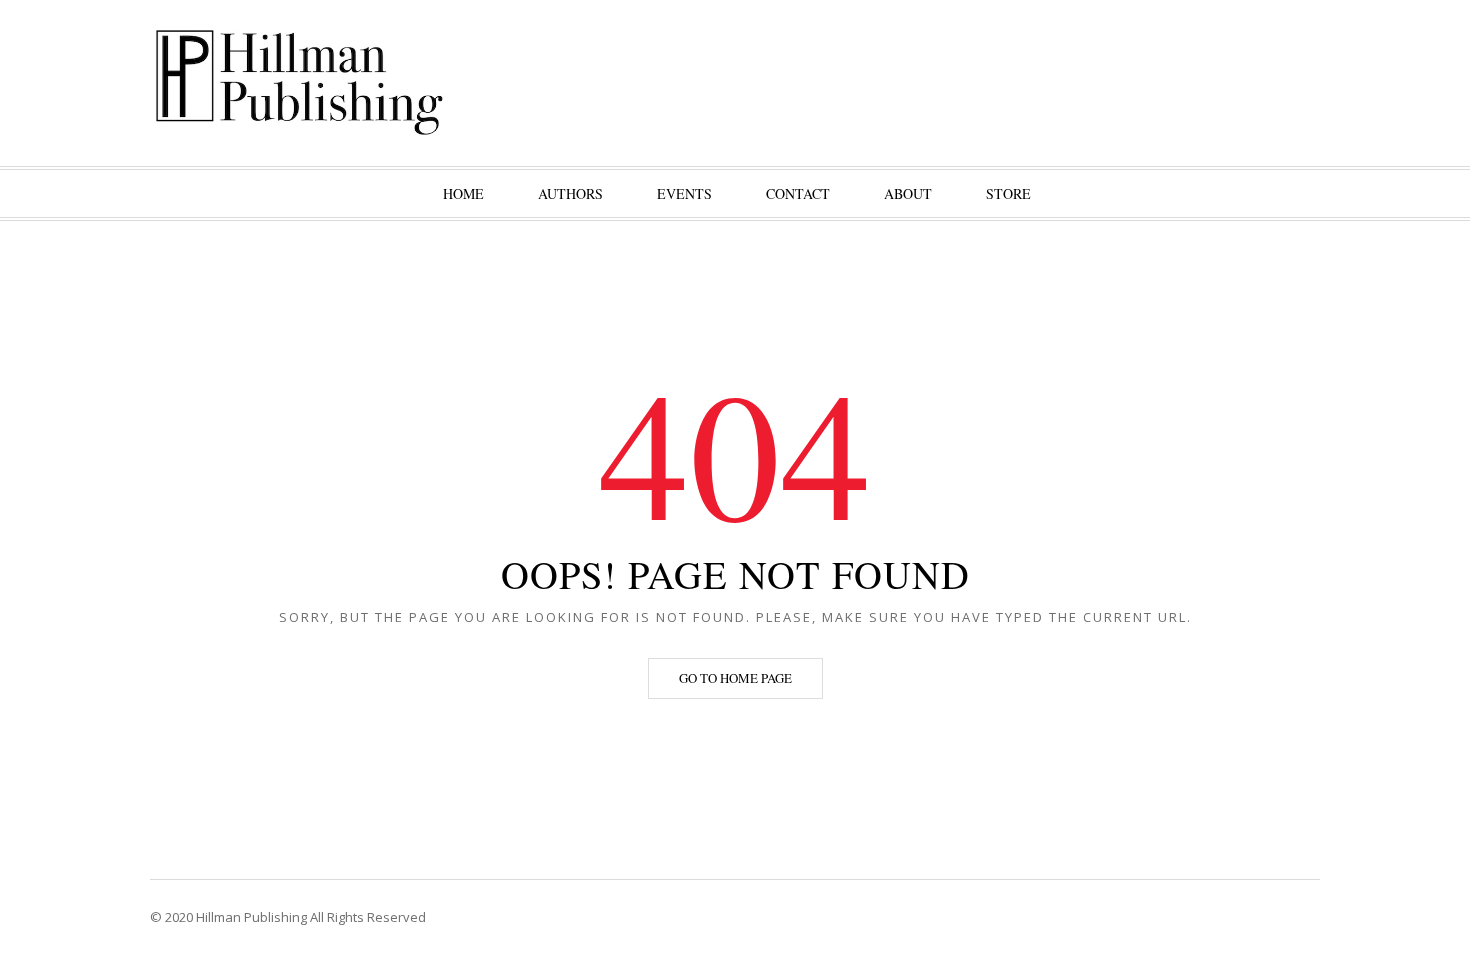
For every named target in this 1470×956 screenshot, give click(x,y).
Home (463, 193)
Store (1008, 193)
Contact (798, 193)
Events (684, 193)
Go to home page (735, 678)
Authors (570, 193)
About (908, 193)
